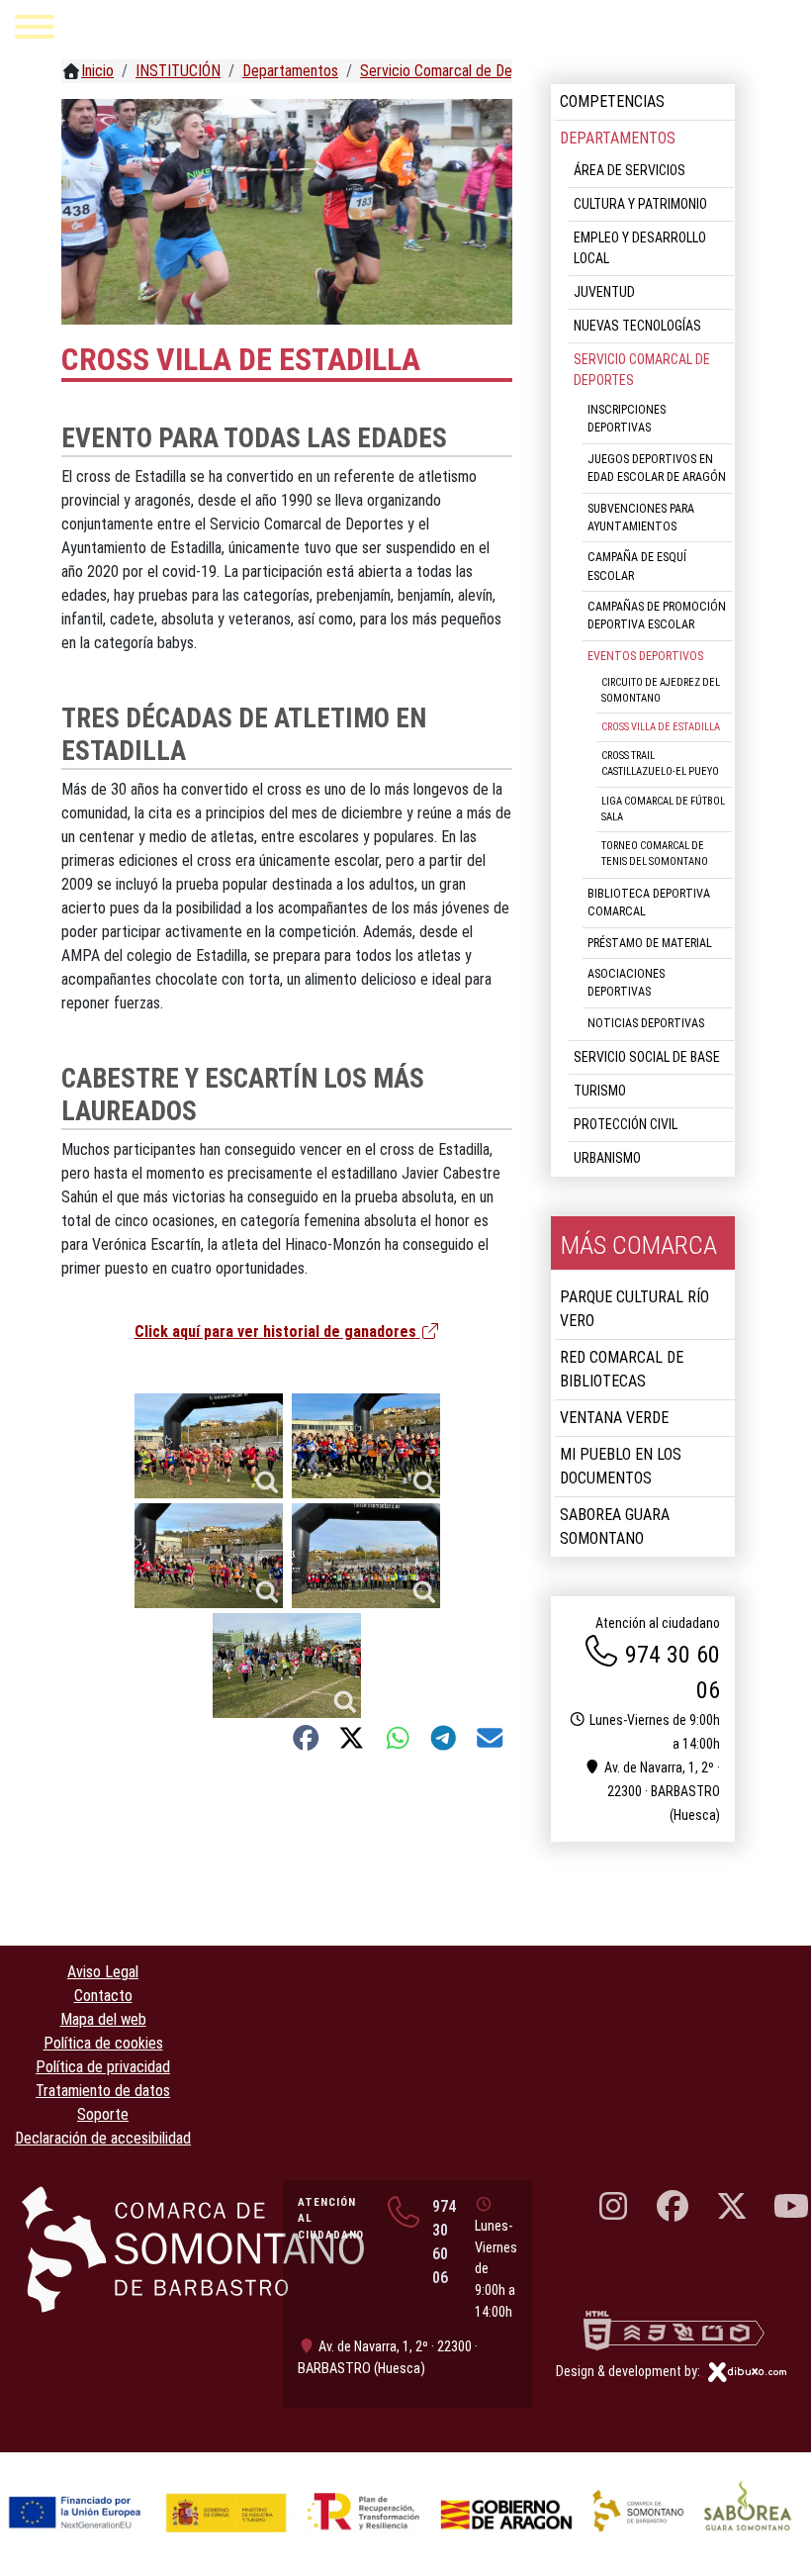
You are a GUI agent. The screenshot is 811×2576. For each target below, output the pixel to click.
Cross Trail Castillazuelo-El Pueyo (660, 763)
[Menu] (35, 30)
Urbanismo (607, 1158)
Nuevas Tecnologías (637, 326)
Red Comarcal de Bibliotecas (622, 1369)
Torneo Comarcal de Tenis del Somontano (655, 854)
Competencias (612, 101)
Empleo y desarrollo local (640, 248)
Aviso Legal (103, 1972)
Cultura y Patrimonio (640, 204)
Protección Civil (626, 1124)
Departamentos (618, 138)
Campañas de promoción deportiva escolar (657, 616)
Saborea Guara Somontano (615, 1527)
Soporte (103, 2114)
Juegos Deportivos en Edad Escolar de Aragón (657, 468)
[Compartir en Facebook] (306, 1738)
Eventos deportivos (645, 656)
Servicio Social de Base (647, 1057)
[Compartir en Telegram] (444, 1738)
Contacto (103, 1996)
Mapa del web (103, 2019)
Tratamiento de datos (103, 2091)
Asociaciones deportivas (626, 983)
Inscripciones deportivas (627, 419)
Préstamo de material (650, 943)
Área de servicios (630, 170)
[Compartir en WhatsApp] (398, 1738)
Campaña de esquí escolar (637, 566)
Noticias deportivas (646, 1023)
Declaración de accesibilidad (103, 2138)
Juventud (604, 292)
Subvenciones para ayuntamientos (641, 518)
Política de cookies (103, 2043)
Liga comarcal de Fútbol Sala (663, 809)
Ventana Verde (614, 1418)
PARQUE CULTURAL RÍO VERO (634, 1309)
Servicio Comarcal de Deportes (642, 370)
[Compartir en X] (352, 1738)
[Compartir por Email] (490, 1738)
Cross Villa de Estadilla (661, 727)
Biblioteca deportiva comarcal (649, 903)
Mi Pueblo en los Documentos (621, 1466)
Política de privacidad (103, 2067)
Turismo (600, 1091)
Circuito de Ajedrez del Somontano (661, 690)
